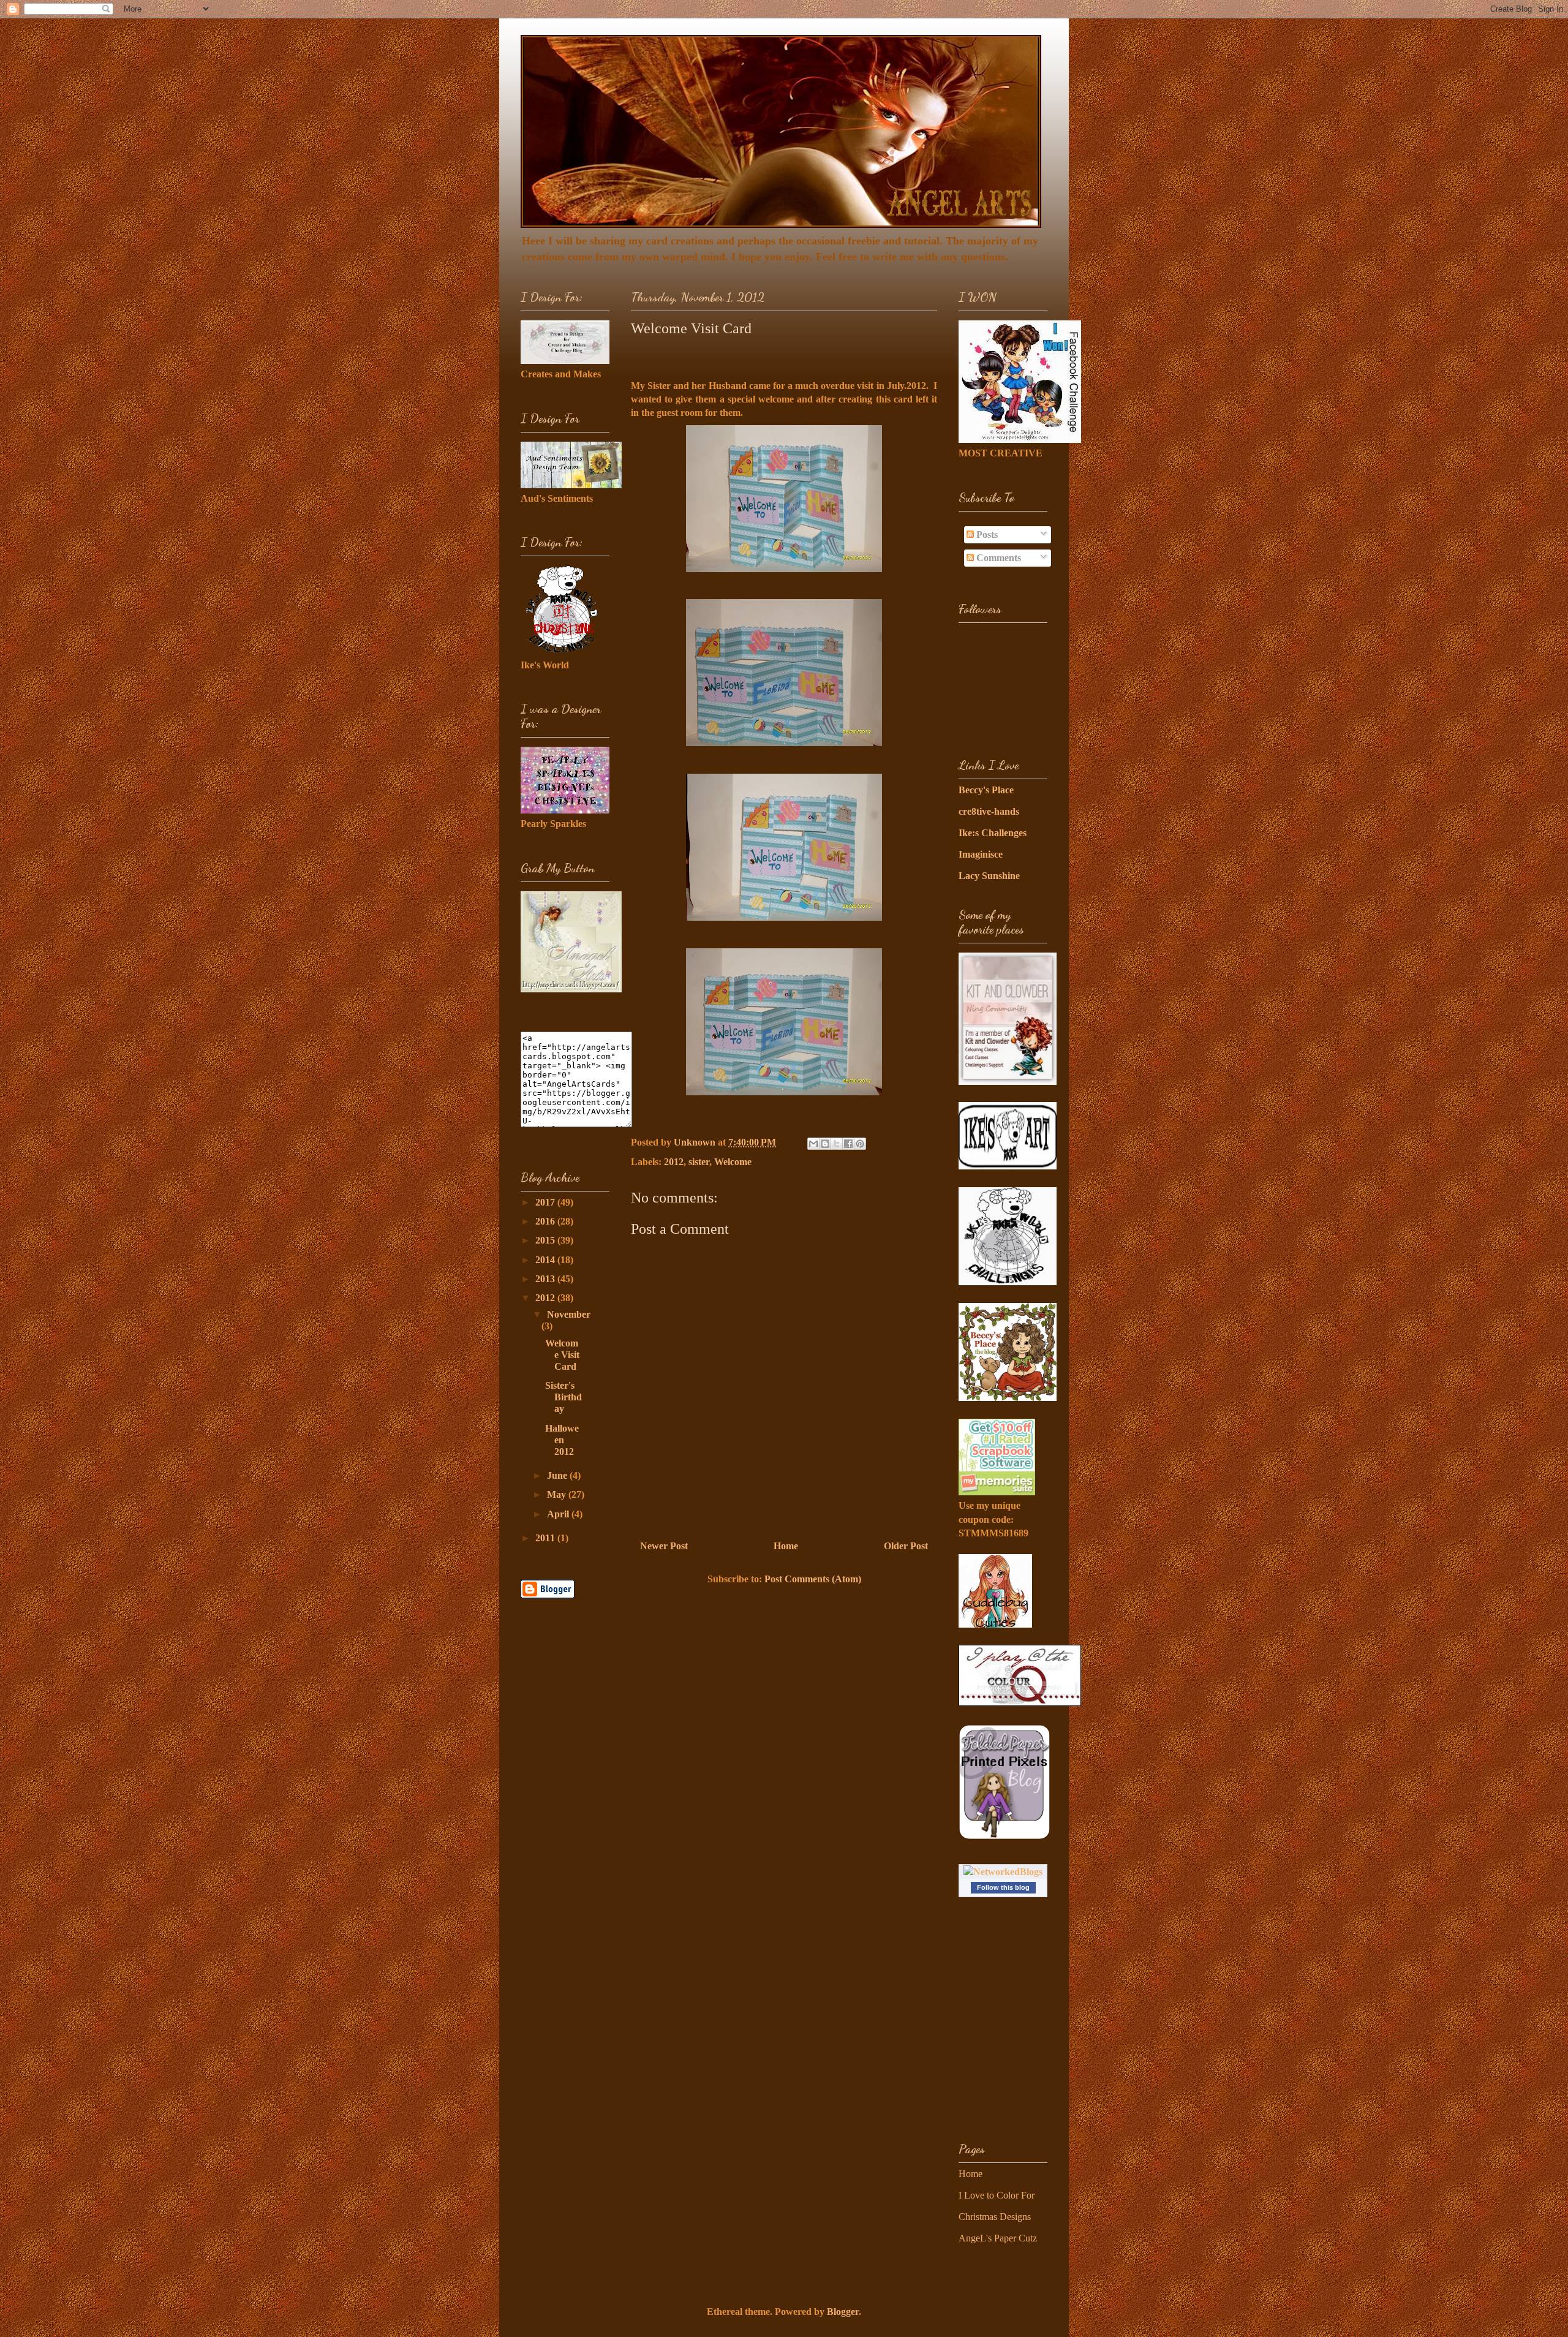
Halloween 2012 (562, 1440)
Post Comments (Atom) (813, 1579)
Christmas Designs (995, 2217)
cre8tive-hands (989, 811)
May (558, 1494)
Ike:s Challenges (993, 833)
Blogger (843, 2312)
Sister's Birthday (563, 1397)
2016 (546, 1221)
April (559, 1514)
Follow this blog (1003, 1887)
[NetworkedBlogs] (1003, 1872)
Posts (986, 534)
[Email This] (813, 1144)
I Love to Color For (997, 2195)
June (558, 1475)
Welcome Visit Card (562, 1355)
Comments (997, 558)
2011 (546, 1538)
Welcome (733, 1162)
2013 (546, 1279)
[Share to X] (837, 1144)
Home (786, 1546)
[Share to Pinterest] (860, 1144)
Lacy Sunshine (989, 876)
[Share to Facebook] (848, 1144)
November (569, 1314)
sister (699, 1162)
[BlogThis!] (825, 1144)
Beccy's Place (986, 790)
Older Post (906, 1546)
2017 (546, 1202)
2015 (546, 1240)
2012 (674, 1162)
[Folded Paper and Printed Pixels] (1005, 1837)
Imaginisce (981, 854)
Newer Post (664, 1546)
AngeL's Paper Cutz (998, 2238)
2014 (546, 1260)
